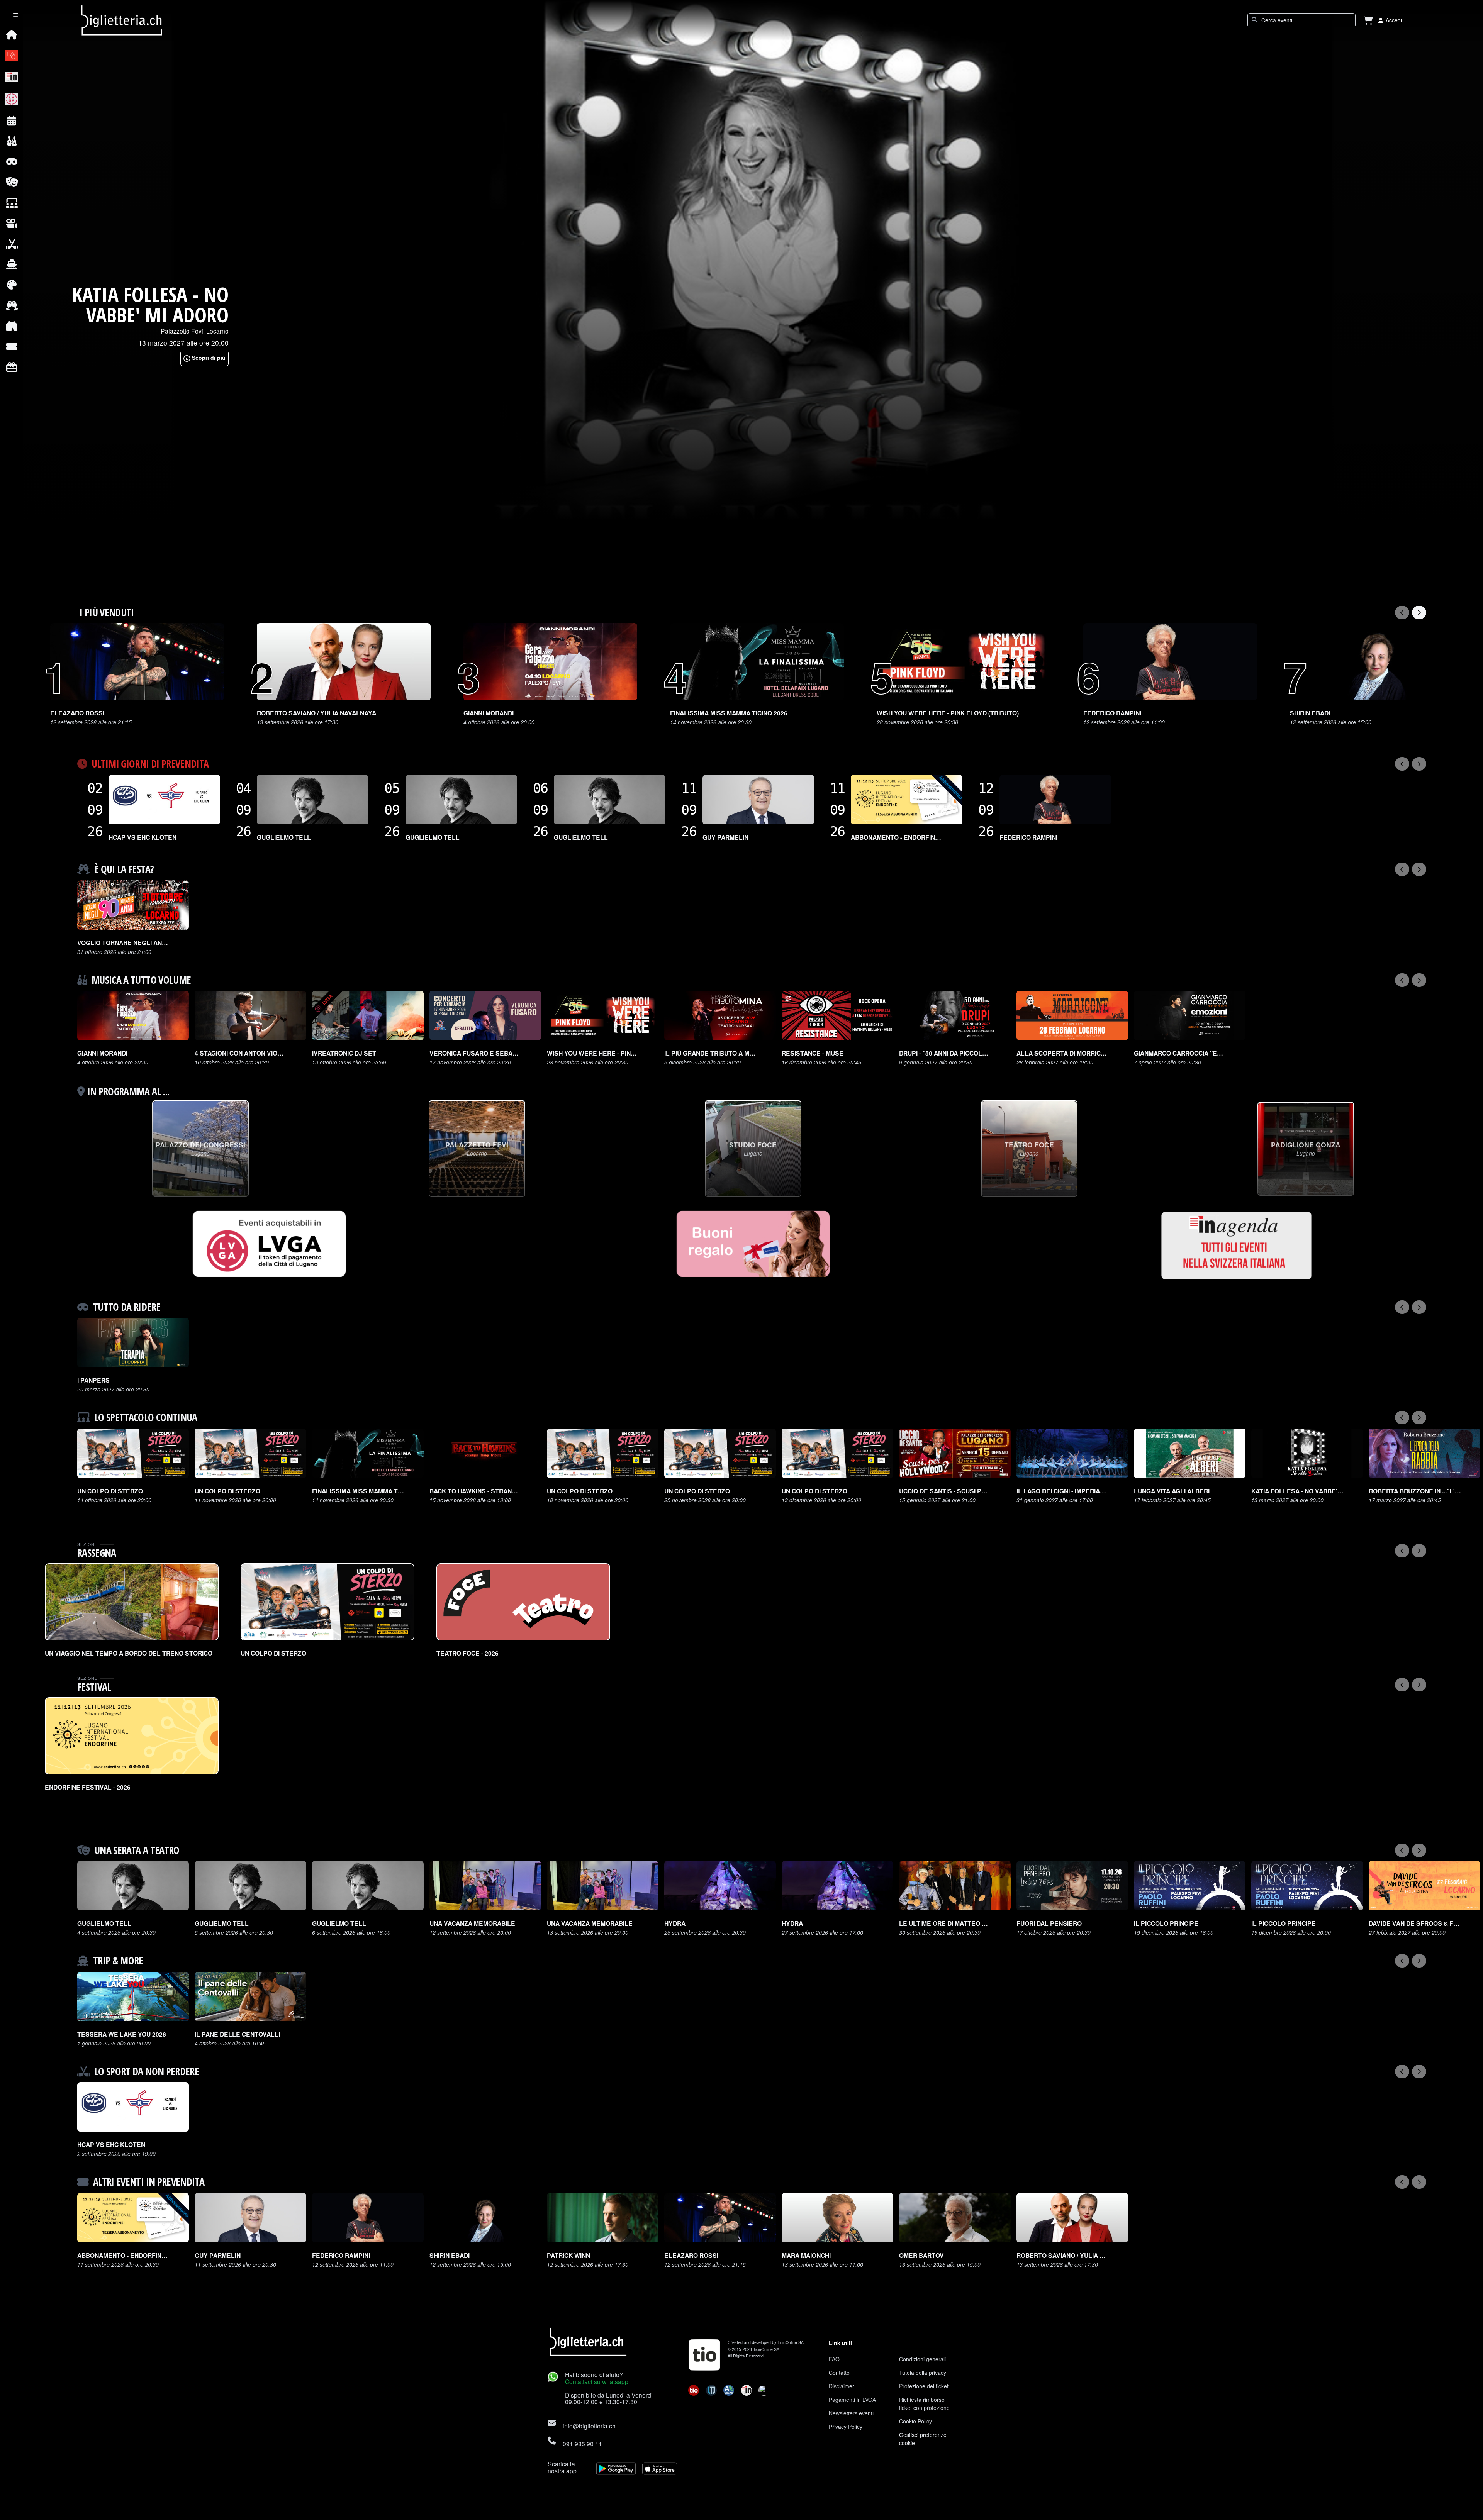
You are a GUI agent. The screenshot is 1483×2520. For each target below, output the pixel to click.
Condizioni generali (922, 2359)
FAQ (834, 2359)
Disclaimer (842, 2386)
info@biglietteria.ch (589, 2426)
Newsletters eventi (851, 2413)
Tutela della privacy (923, 2373)
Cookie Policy (915, 2421)
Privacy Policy (846, 2427)
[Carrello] (1368, 20)
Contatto (839, 2373)
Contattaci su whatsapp (597, 2381)
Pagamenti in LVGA (852, 2400)
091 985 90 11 (582, 2444)
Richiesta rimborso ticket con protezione (924, 2404)
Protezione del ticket (924, 2386)
